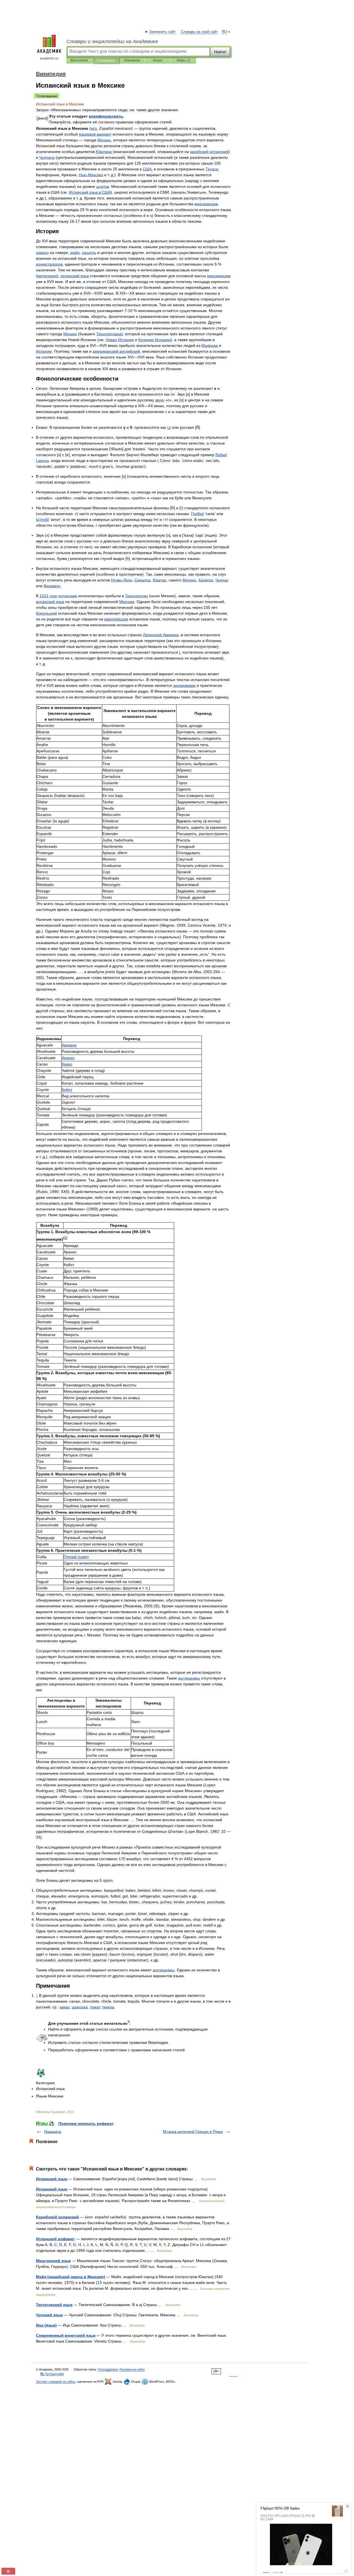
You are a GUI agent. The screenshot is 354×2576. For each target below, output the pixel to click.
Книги (158, 60)
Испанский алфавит (55, 2239)
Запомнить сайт (163, 32)
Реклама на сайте (132, 2369)
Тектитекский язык (54, 2305)
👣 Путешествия (52, 2374)
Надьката (53, 2131)
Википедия (79, 60)
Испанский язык (52, 2179)
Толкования (106, 60)
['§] (197, 514)
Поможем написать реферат (86, 2123)
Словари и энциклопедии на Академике (112, 41)
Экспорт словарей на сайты (56, 2382)
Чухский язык (49, 2315)
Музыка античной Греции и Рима (193, 2131)
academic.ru (49, 58)
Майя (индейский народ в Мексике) (71, 2277)
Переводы (132, 60)
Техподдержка (108, 2369)
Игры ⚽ (183, 60)
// (169, 427)
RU (224, 32)
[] (65, 1238)
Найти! (220, 52)
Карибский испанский (57, 2217)
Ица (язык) (46, 2325)
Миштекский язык (53, 2261)
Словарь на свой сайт (199, 32)
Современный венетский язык (66, 2335)
